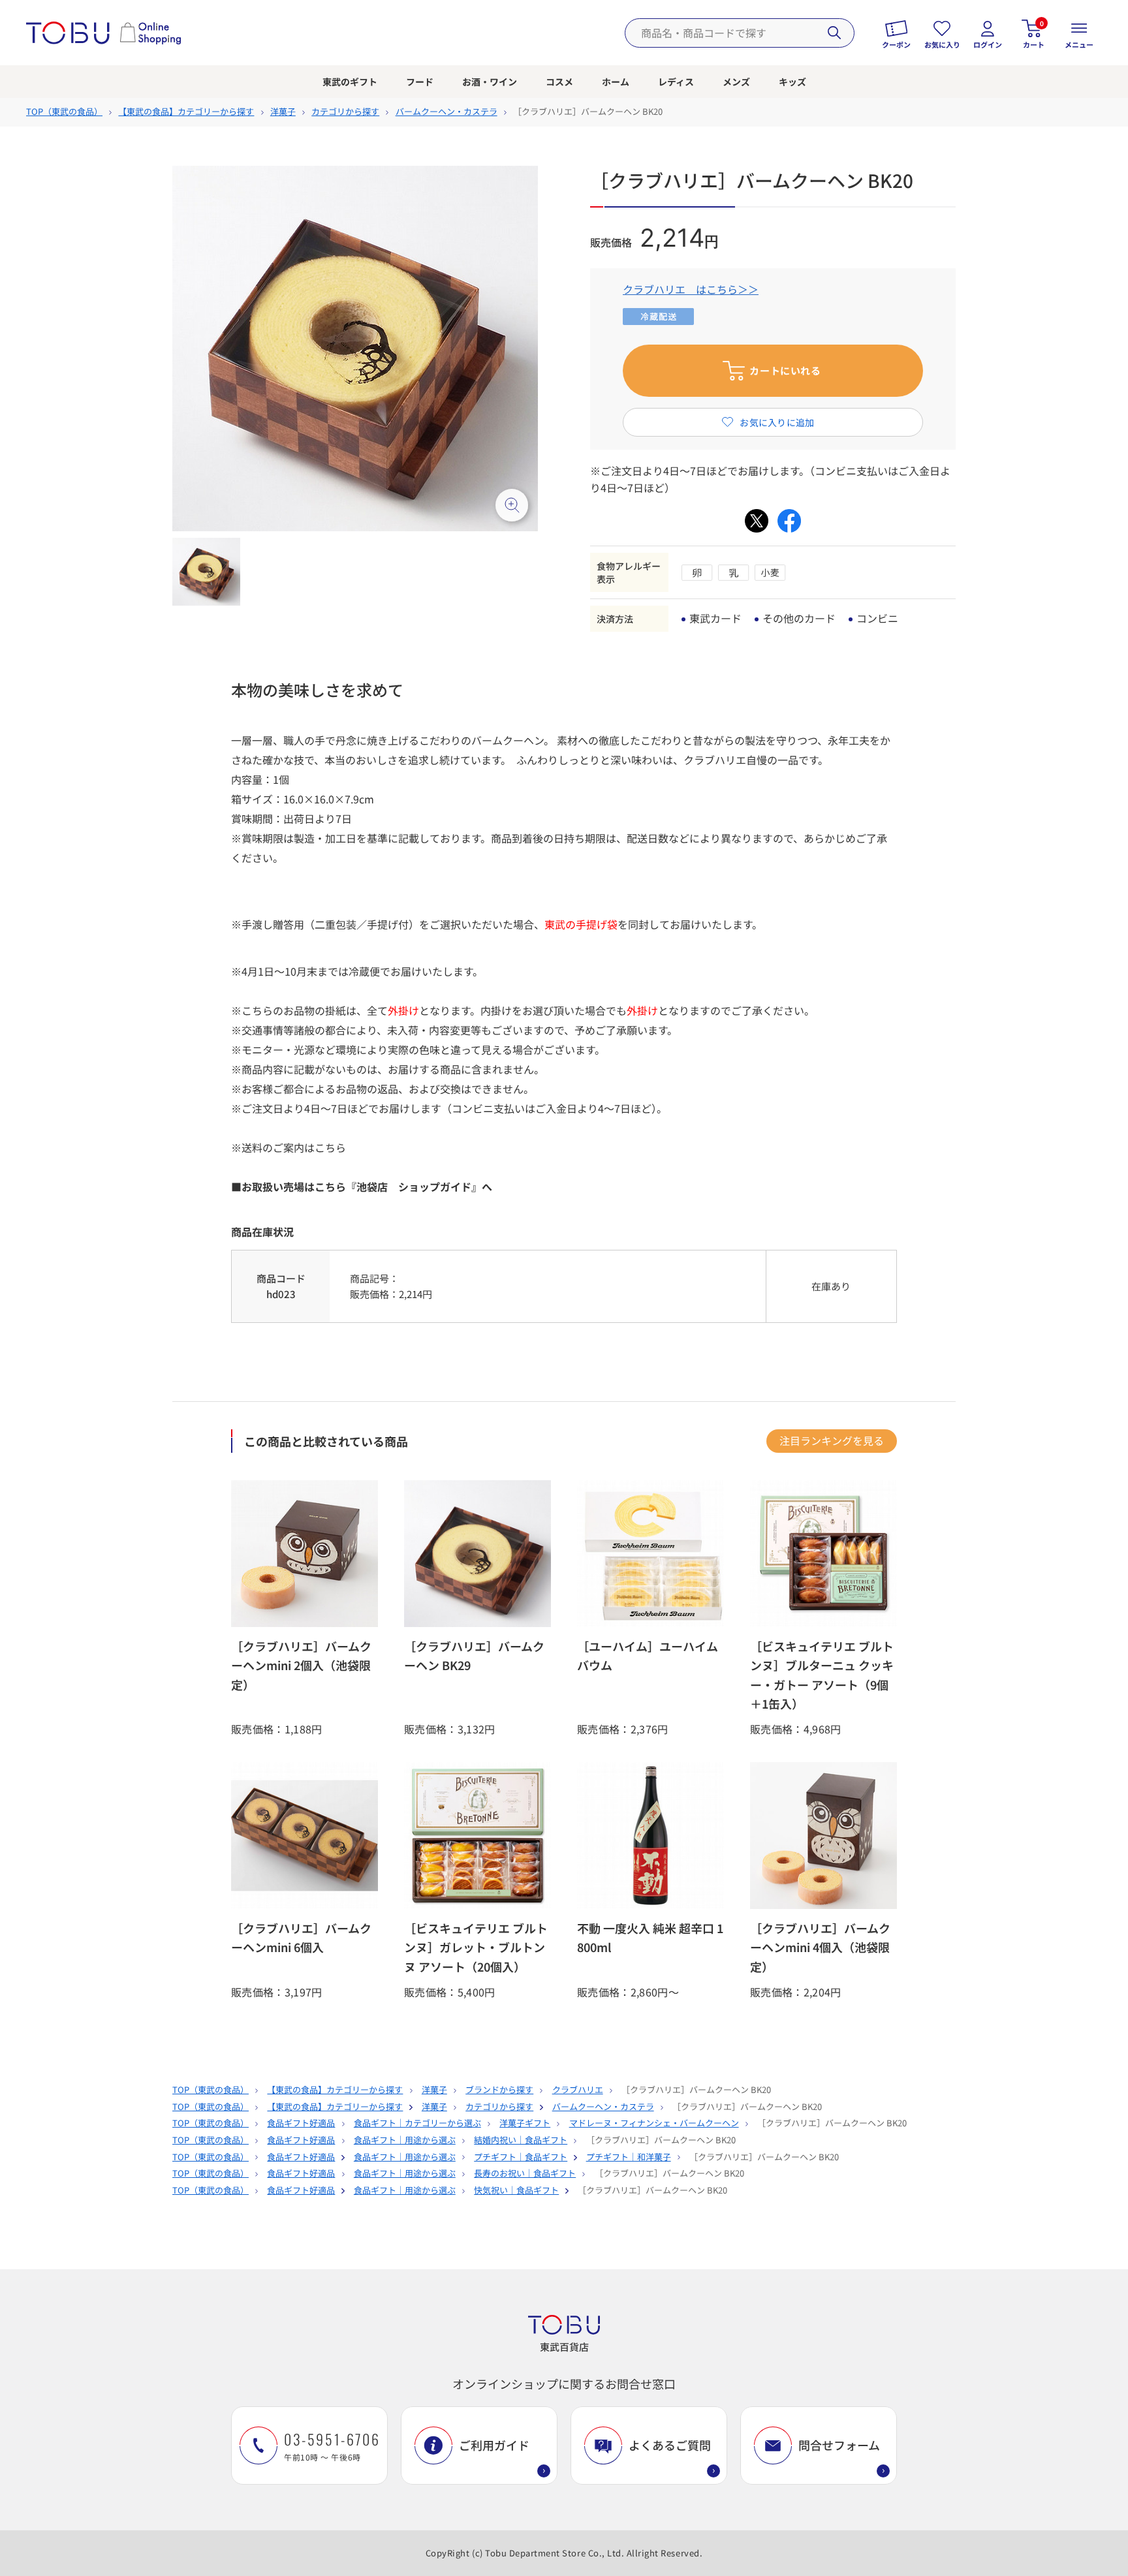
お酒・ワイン (490, 82)
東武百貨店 (564, 2347)
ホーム (616, 82)
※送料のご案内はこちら (289, 1147)
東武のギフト (350, 82)
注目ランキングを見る (832, 1440)
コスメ (559, 82)
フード (420, 82)
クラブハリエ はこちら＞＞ (691, 289)
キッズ (792, 82)
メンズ (736, 82)
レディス (676, 82)
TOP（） (64, 111)
